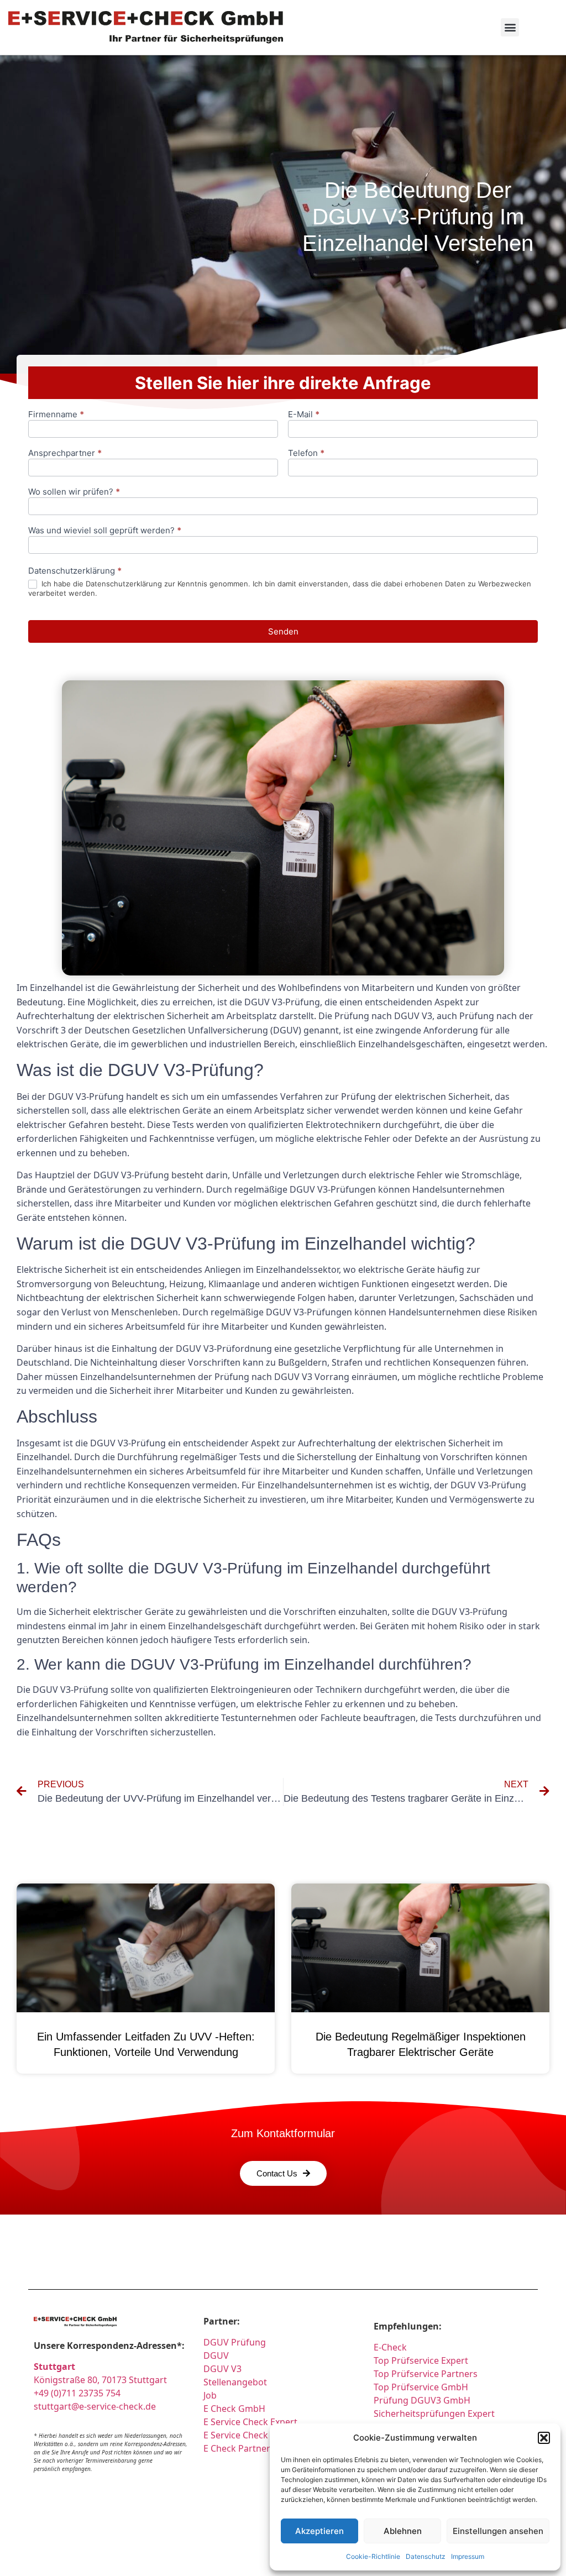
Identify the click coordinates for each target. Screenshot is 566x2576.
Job (210, 2395)
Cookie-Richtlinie (373, 2556)
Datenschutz (426, 2556)
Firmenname (56, 415)
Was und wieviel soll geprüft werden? (105, 531)
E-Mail (304, 415)
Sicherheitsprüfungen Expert (434, 2414)
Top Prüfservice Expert (421, 2360)
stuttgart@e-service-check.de (95, 2406)
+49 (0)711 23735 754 (77, 2393)
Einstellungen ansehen (498, 2531)
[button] (544, 2438)
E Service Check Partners (255, 2435)
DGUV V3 (222, 2369)
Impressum (468, 2556)
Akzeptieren (319, 2531)
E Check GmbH (234, 2409)
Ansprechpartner (65, 453)
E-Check (390, 2347)
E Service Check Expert (253, 2422)
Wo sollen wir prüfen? (74, 492)
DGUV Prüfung (235, 2342)
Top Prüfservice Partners (426, 2374)
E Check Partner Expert (251, 2448)
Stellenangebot (235, 2382)
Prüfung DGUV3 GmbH (422, 2400)
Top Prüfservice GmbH (421, 2387)
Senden (283, 631)
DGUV (216, 2355)
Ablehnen (403, 2531)
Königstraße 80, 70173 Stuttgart (100, 2380)
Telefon (306, 453)
